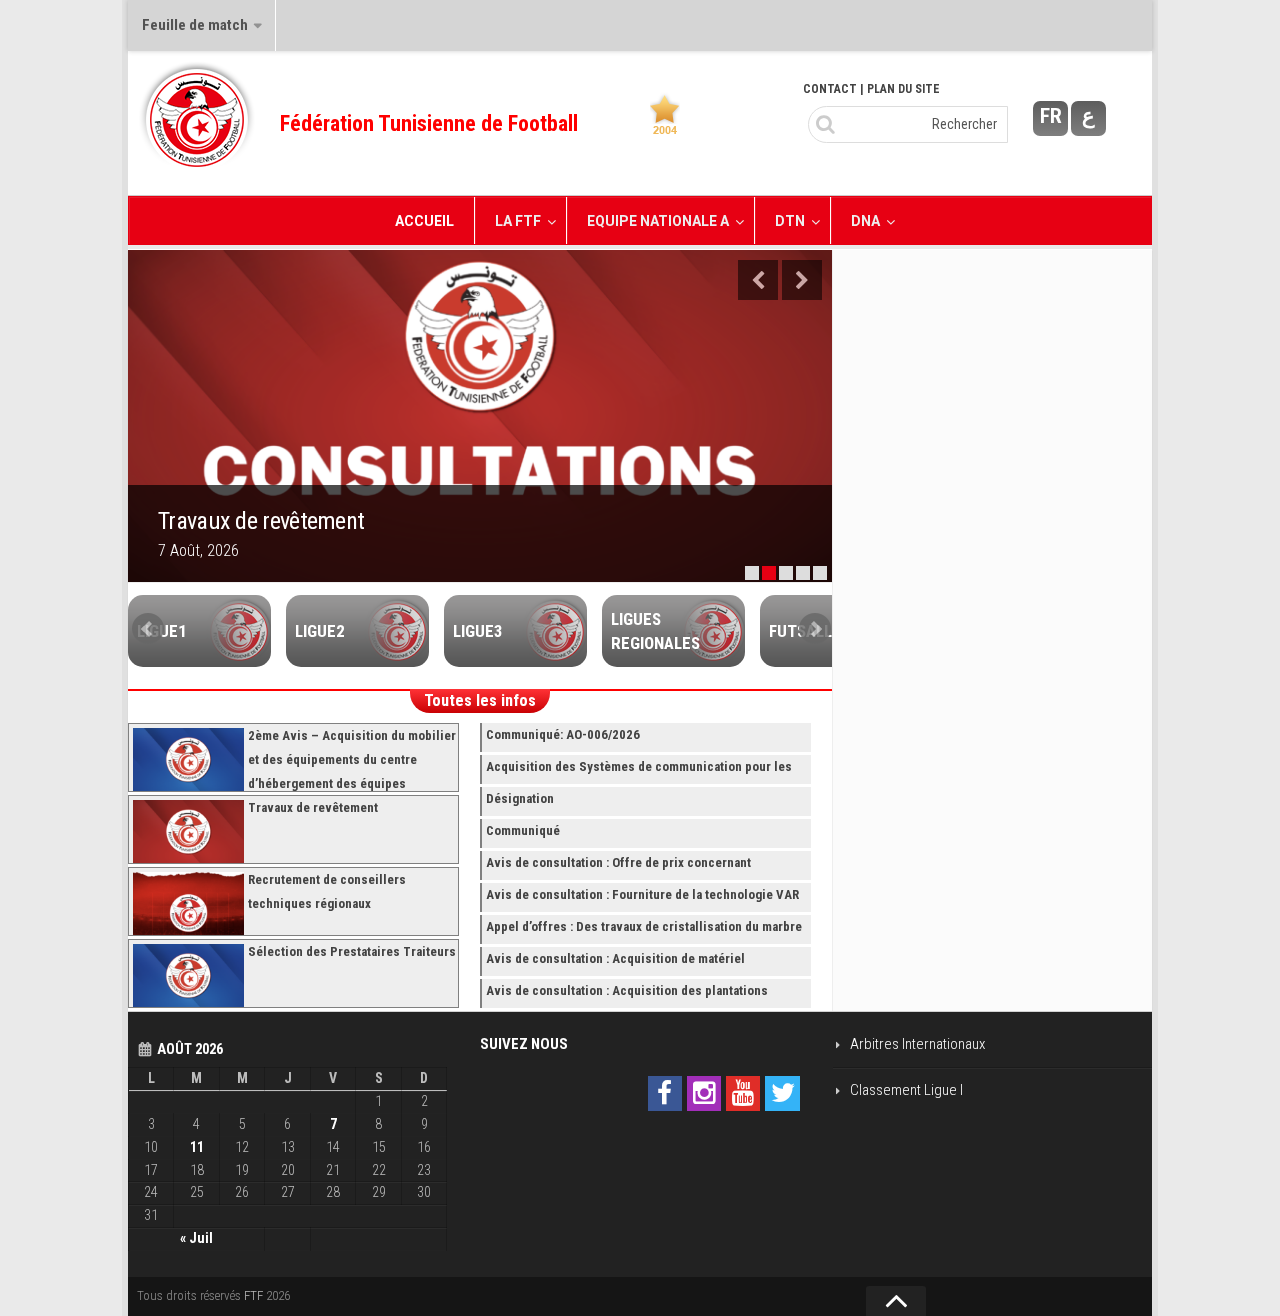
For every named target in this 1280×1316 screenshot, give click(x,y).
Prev (148, 629)
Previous (758, 280)
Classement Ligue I (906, 1090)
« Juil (196, 1238)
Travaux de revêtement (261, 521)
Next (802, 280)
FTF (253, 1295)
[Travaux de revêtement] (480, 416)
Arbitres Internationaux (917, 1044)
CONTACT (830, 89)
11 (197, 1147)
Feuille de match (195, 25)
